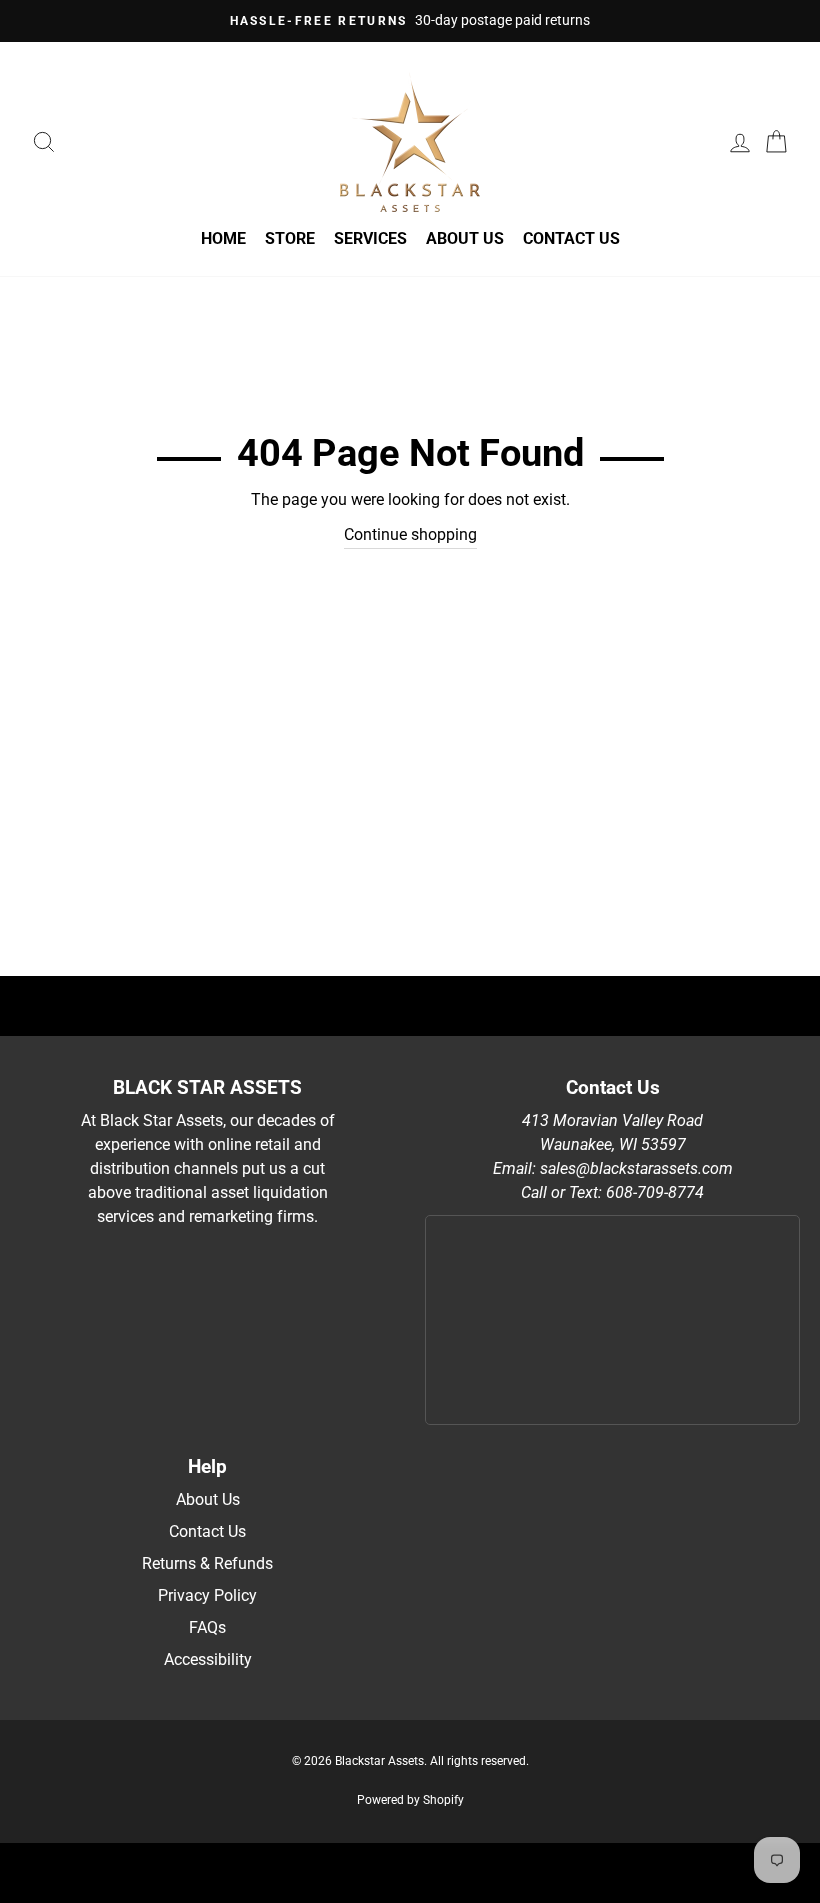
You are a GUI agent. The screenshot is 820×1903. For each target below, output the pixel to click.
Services (370, 238)
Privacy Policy (207, 1595)
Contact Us (571, 238)
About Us (208, 1499)
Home (223, 238)
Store (290, 238)
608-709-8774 (655, 1192)
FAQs (207, 1627)
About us (465, 238)
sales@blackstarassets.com (636, 1168)
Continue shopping (410, 534)
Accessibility (208, 1659)
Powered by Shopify (410, 1800)
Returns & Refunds (207, 1563)
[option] (410, 21)
